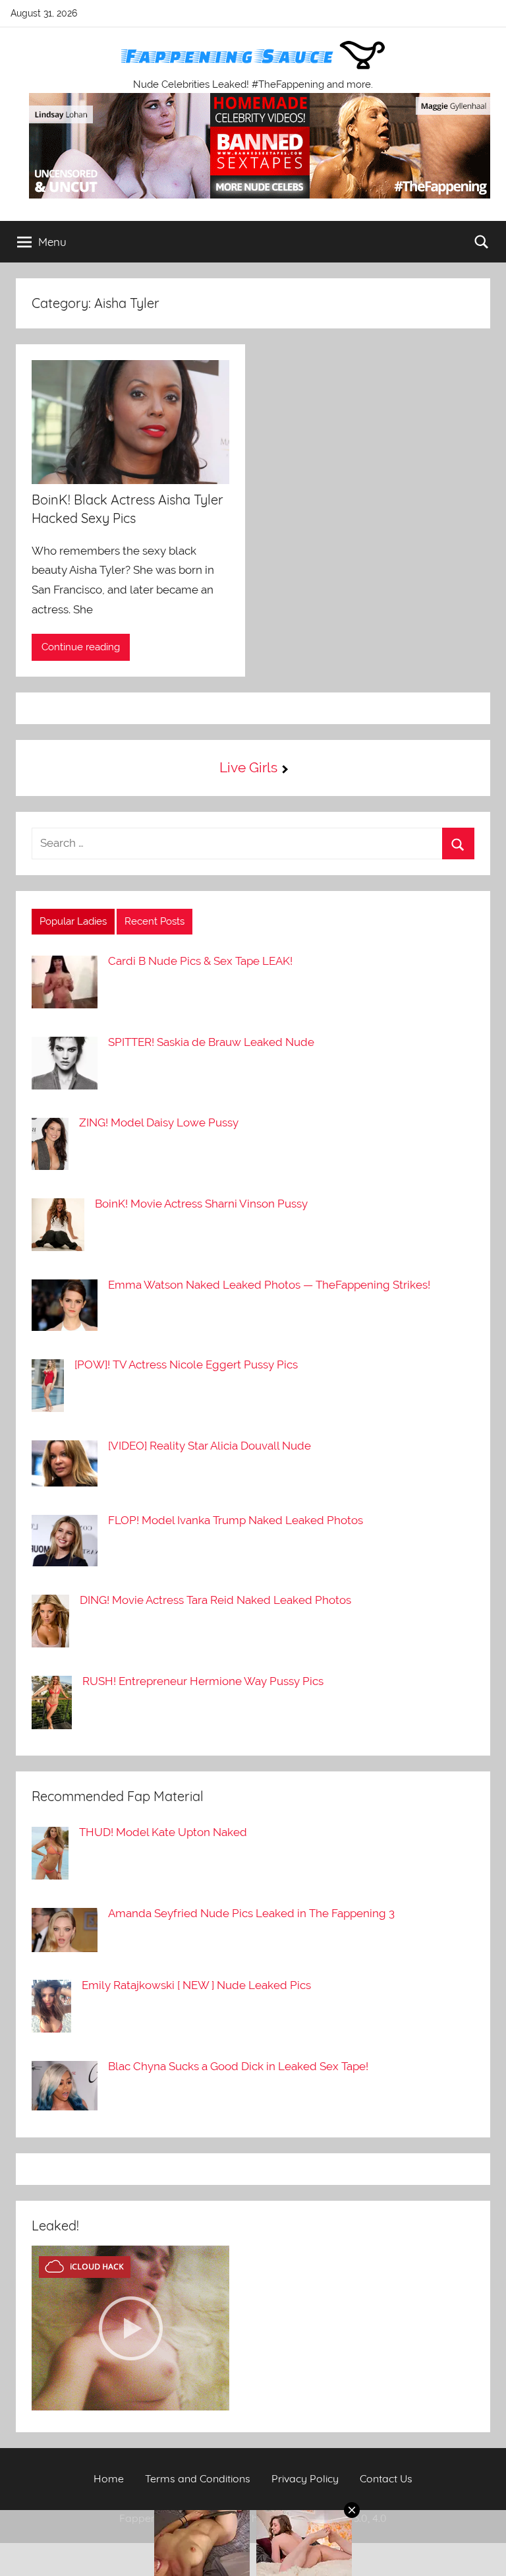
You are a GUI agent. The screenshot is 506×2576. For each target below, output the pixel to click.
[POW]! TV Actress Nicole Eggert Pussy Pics (186, 1365)
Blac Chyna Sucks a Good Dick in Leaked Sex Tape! (238, 2066)
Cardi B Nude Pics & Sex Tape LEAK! (200, 961)
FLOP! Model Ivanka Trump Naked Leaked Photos (236, 1520)
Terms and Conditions (198, 2478)
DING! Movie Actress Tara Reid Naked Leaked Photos (215, 1600)
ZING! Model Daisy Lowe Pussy (159, 1122)
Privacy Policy (305, 2478)
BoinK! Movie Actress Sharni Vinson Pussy (201, 1204)
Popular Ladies (73, 921)
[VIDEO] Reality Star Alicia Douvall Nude (210, 1446)
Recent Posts (155, 921)
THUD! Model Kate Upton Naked (163, 1832)
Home (109, 2478)
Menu (52, 242)
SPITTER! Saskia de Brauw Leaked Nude (211, 1042)
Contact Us (386, 2478)
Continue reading (81, 647)
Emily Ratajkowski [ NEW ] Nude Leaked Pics (196, 1985)
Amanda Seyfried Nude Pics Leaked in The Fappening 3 (251, 1913)
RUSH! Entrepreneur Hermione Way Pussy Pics (203, 1681)
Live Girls (248, 767)
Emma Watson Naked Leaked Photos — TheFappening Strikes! (269, 1285)
